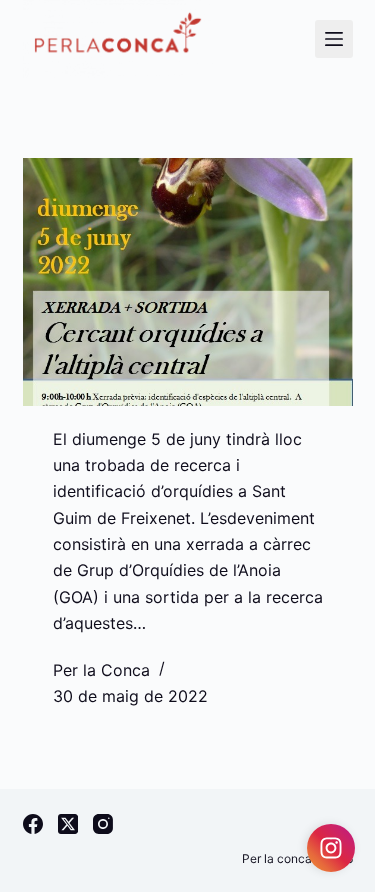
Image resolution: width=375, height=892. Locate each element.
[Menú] (334, 39)
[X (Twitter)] (68, 824)
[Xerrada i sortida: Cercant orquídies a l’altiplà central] (188, 282)
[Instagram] (103, 824)
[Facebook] (33, 824)
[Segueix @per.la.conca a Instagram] (331, 848)
